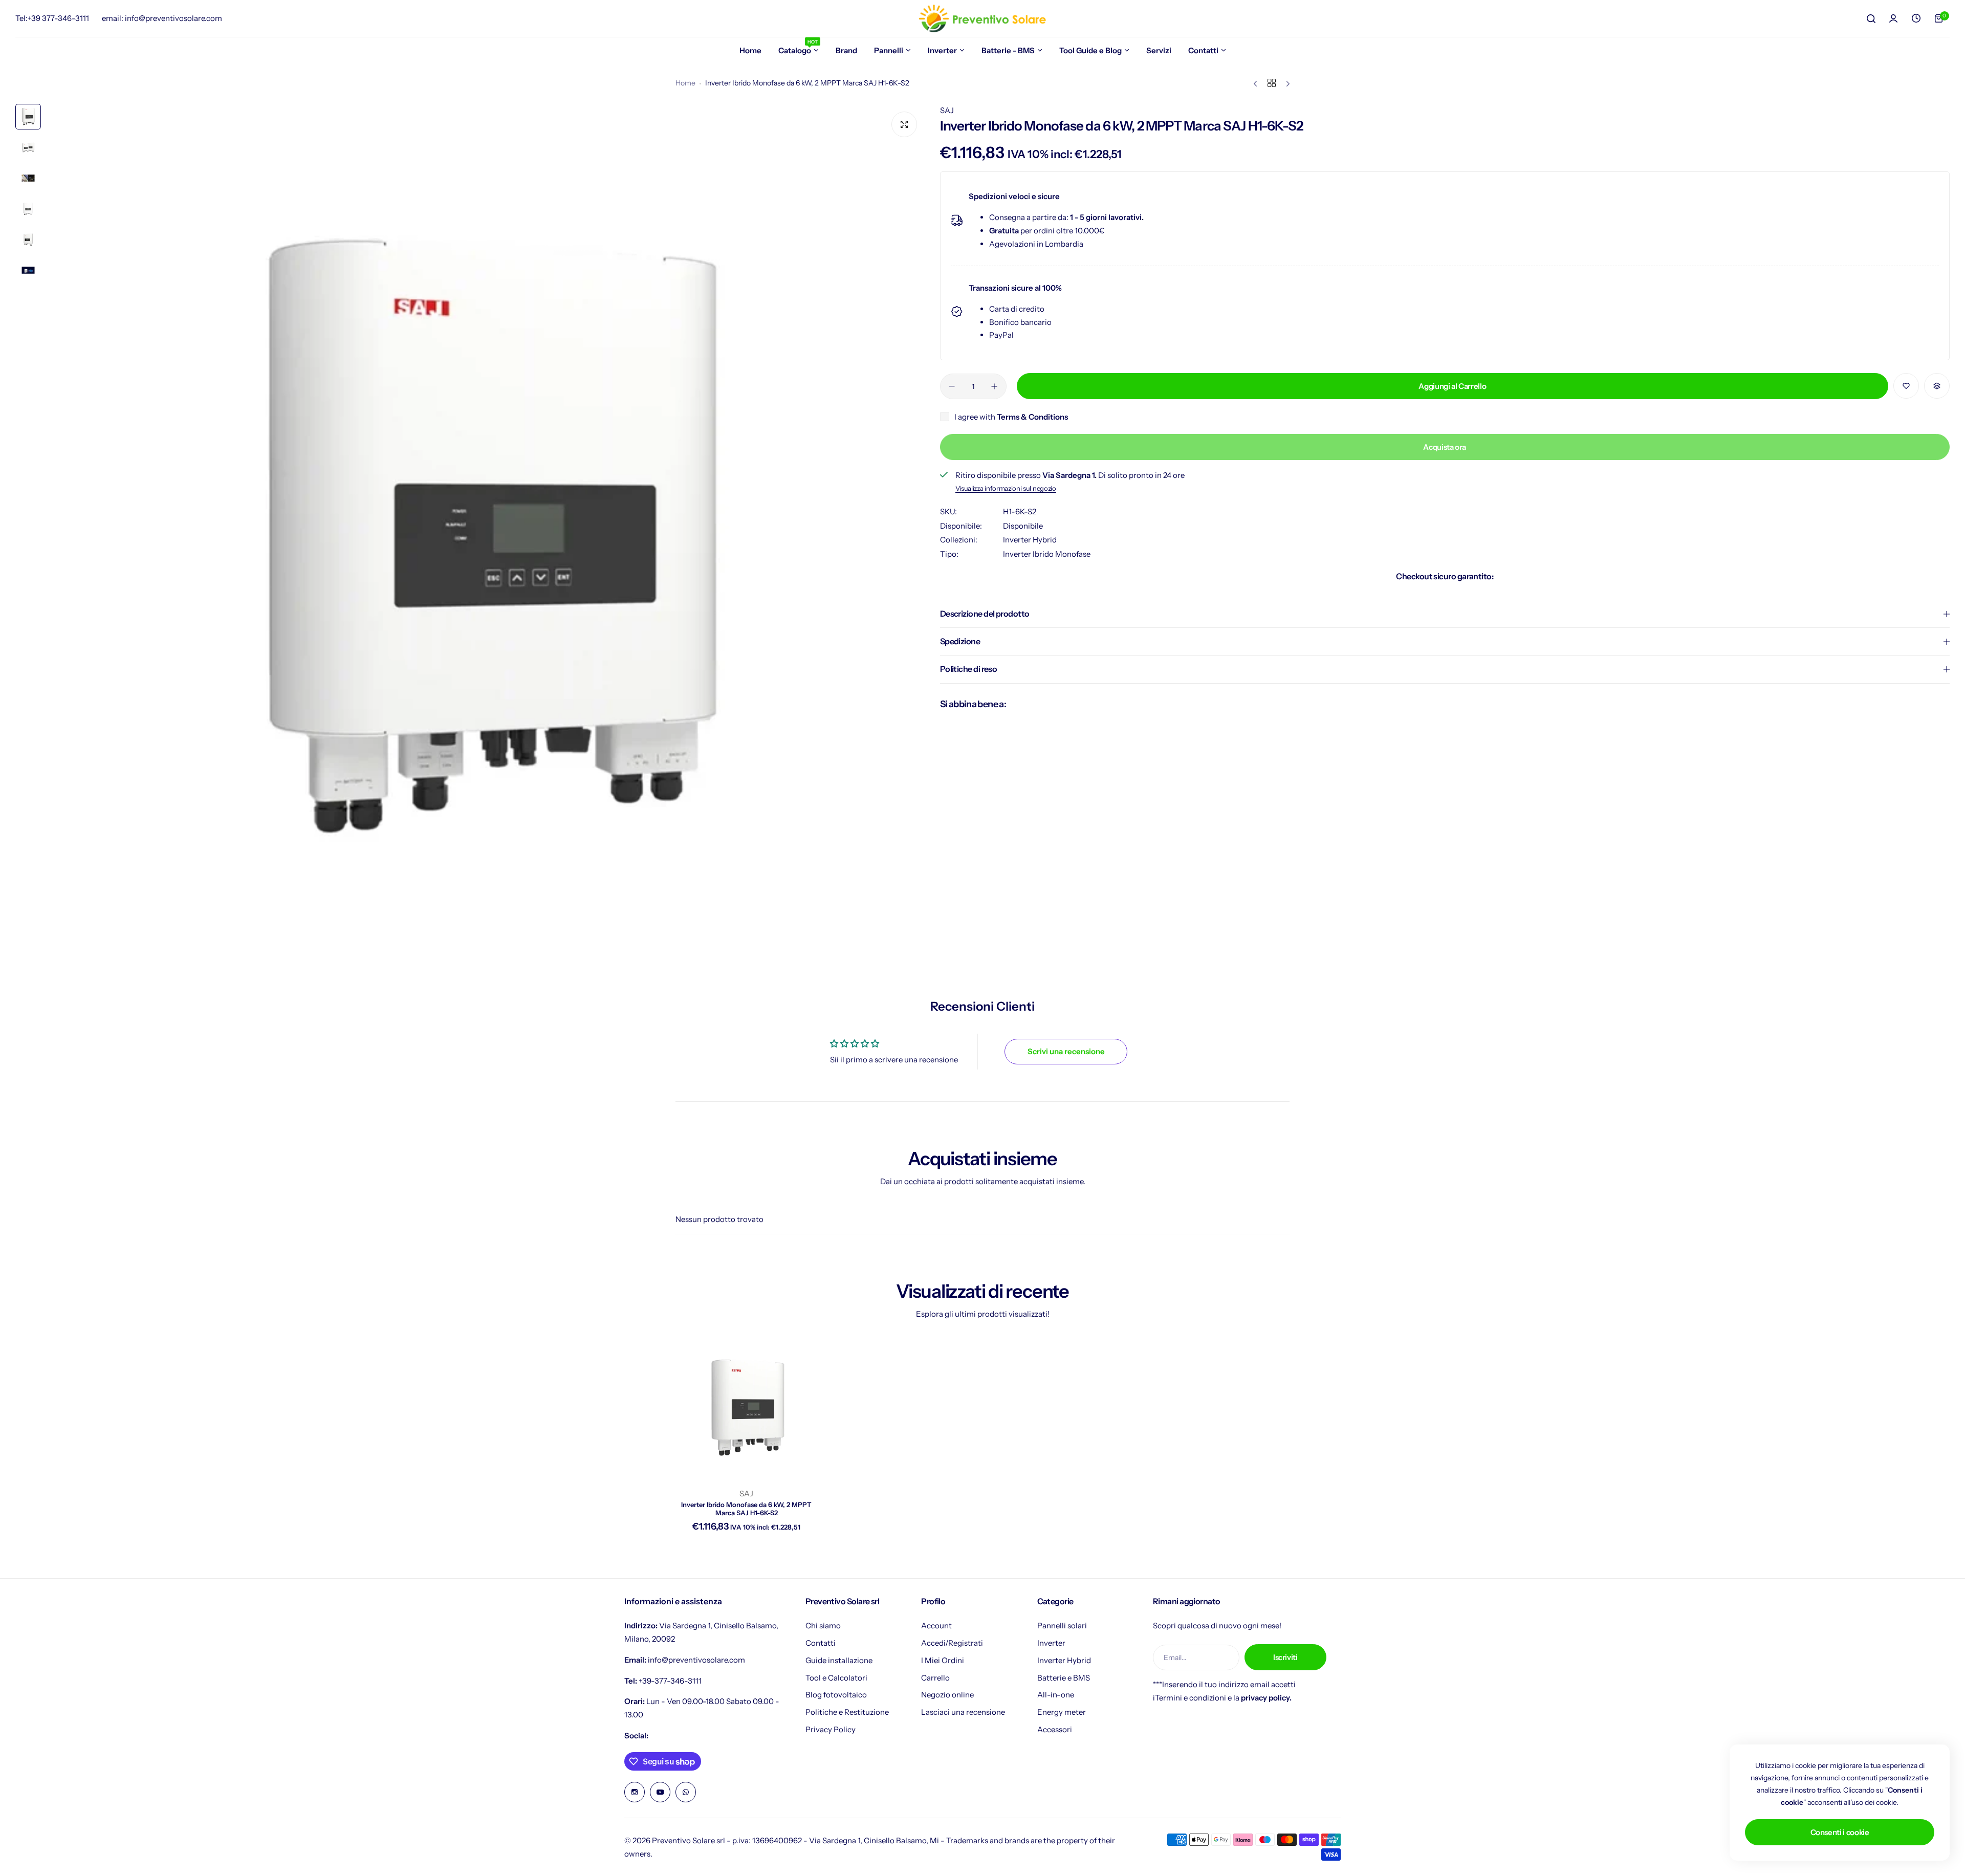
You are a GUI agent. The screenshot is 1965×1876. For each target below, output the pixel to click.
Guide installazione (839, 1660)
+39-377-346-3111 (670, 1681)
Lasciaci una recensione (963, 1712)
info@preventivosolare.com (696, 1660)
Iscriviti (1285, 1657)
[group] (485, 543)
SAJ (947, 110)
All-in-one (1056, 1695)
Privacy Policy (831, 1729)
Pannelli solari (1062, 1626)
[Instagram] (635, 1792)
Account (936, 1626)
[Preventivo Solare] (982, 18)
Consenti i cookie (1840, 1832)
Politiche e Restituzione (847, 1712)
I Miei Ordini (943, 1660)
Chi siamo (823, 1626)
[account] (1893, 18)
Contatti (821, 1643)
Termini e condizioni (1191, 1698)
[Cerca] (1871, 18)
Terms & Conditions (1032, 417)
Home (685, 83)
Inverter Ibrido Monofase (1047, 554)
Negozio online (947, 1695)
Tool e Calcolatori (836, 1678)
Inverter (1051, 1643)
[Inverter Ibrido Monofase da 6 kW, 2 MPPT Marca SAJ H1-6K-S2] (747, 1409)
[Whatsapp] (686, 1792)
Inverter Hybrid (1030, 540)
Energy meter (1062, 1712)
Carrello (935, 1678)
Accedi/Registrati (952, 1643)
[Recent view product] (1916, 18)
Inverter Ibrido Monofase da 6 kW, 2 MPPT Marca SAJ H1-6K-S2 (746, 1509)
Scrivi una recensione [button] (1066, 1051)
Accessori (1055, 1729)
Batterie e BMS (1064, 1678)
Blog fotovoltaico (836, 1695)
